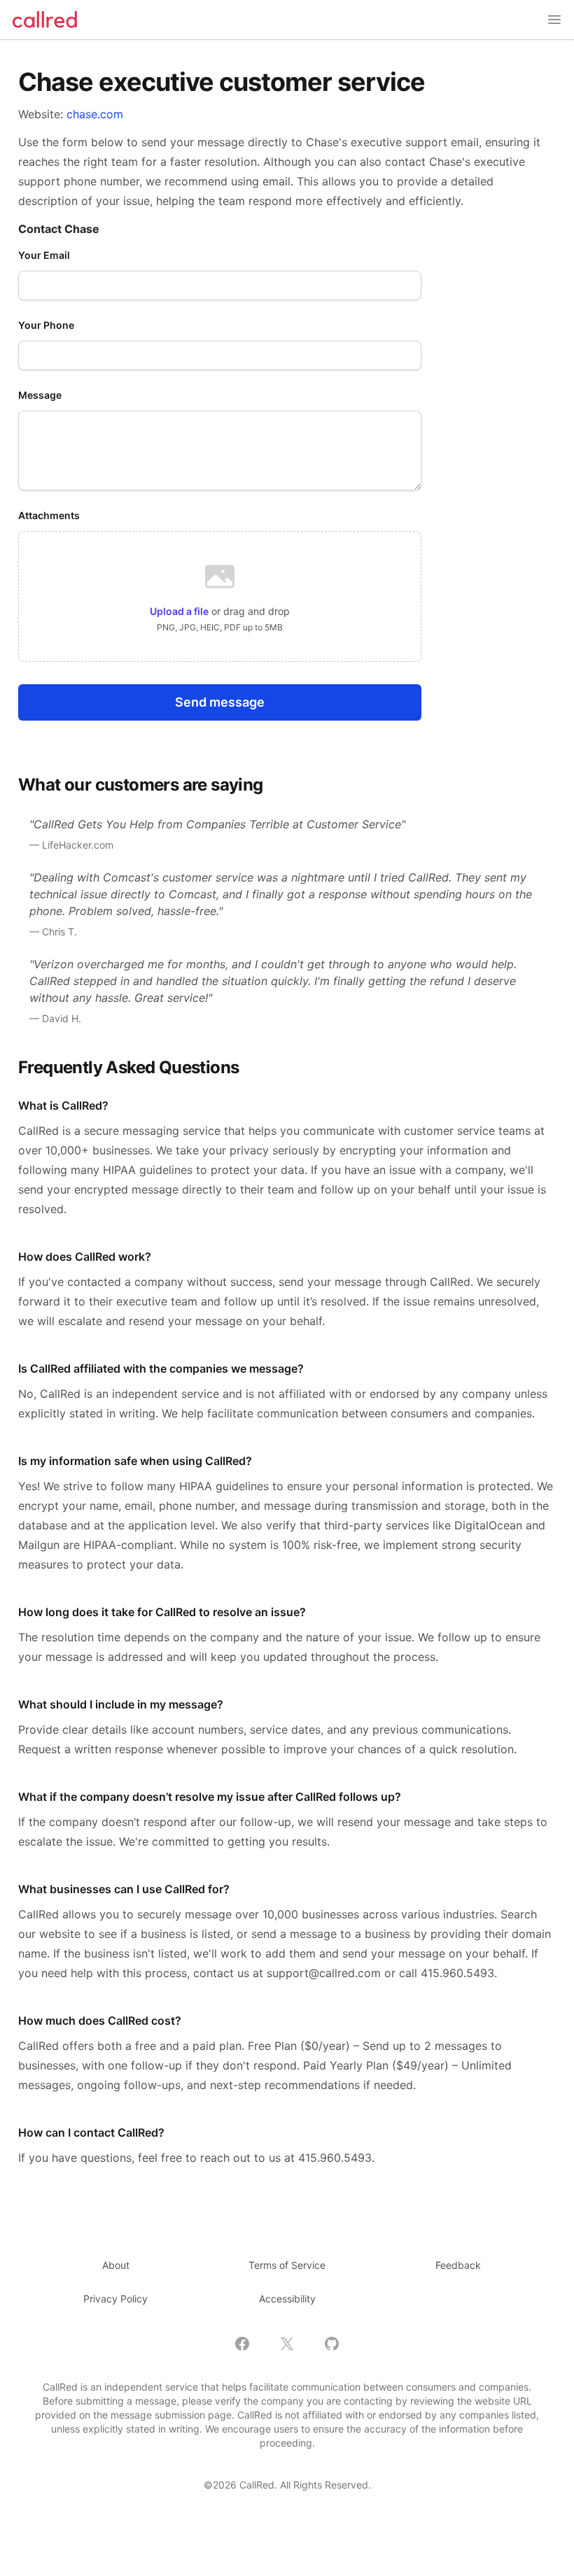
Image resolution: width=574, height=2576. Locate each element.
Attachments (49, 515)
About (116, 2265)
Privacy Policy (115, 2299)
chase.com (95, 114)
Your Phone (46, 325)
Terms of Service (287, 2265)
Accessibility (287, 2299)
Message (40, 395)
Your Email (44, 255)
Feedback (458, 2265)
